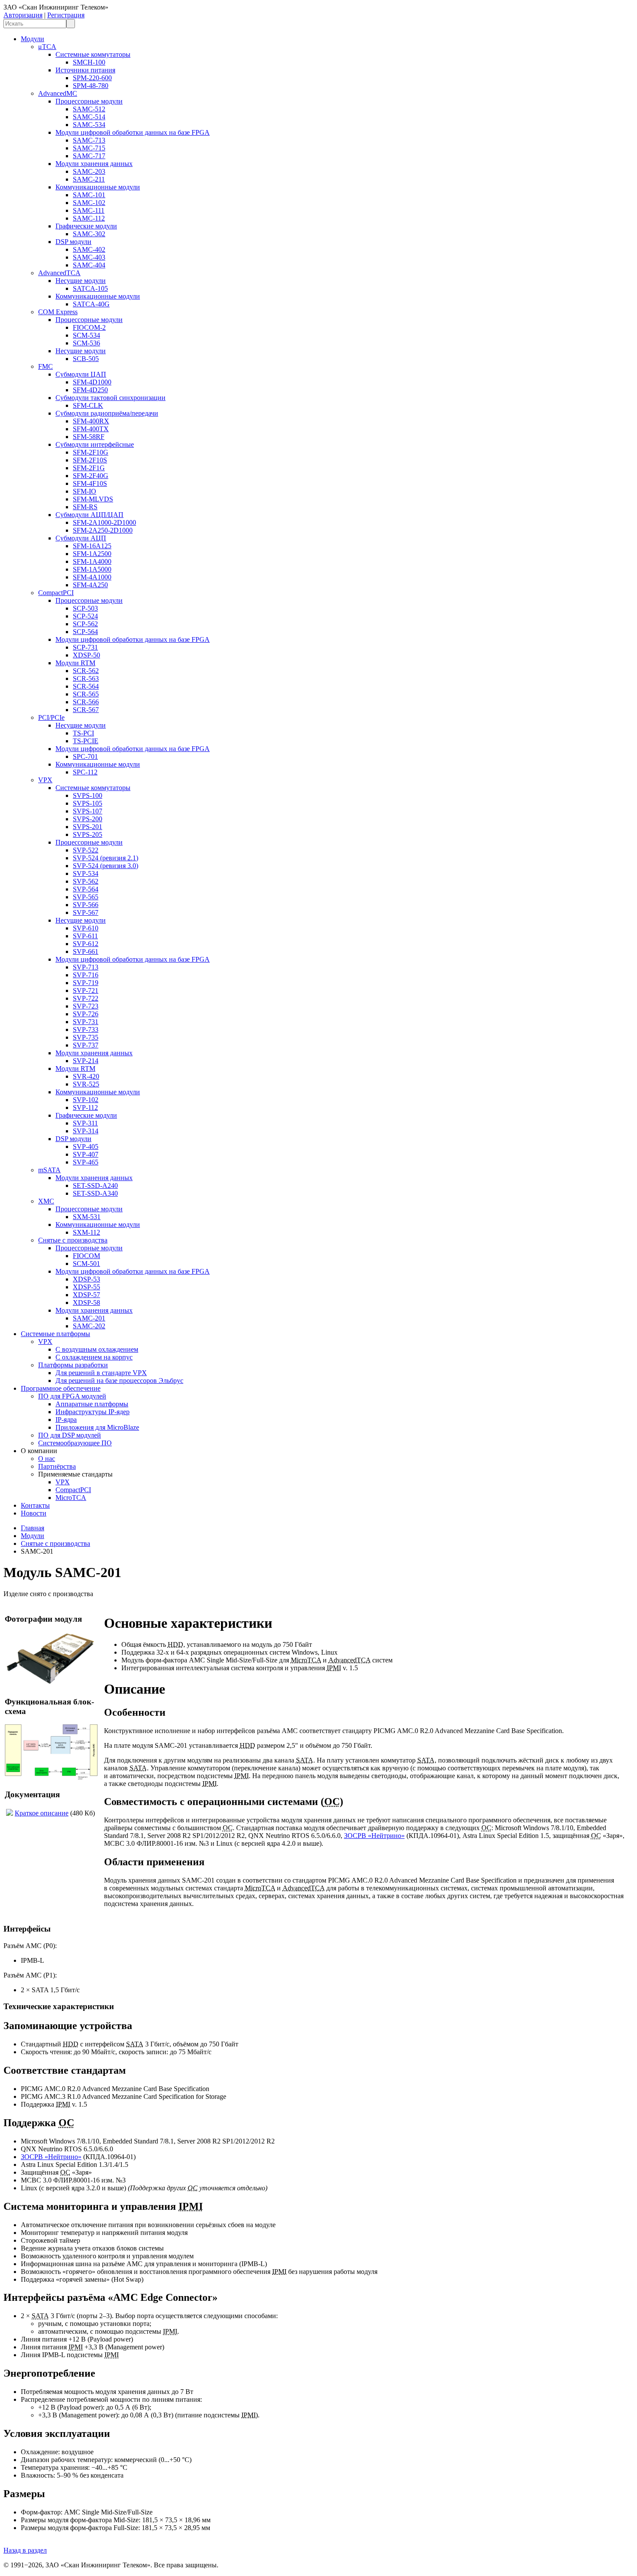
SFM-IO (84, 491)
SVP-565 (86, 897)
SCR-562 (86, 671)
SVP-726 (86, 1014)
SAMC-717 (89, 156)
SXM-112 (86, 1232)
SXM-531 (87, 1217)
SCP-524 (85, 616)
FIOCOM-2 (89, 327)
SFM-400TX (91, 429)
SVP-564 (86, 889)
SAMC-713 (89, 140)
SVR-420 (86, 1076)
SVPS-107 (88, 811)
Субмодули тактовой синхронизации (110, 398)
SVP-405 (86, 1147)
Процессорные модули (89, 101)
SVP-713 (86, 967)
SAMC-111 (89, 210)
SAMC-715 (89, 148)
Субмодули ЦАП (81, 374)
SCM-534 (86, 335)
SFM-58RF (89, 437)
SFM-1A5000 (92, 569)
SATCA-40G (91, 304)
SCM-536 (86, 343)
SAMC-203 (89, 171)
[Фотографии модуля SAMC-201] (51, 1685)
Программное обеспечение (61, 1388)
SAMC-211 (89, 179)
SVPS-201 (88, 827)
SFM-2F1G (89, 468)
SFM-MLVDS (93, 499)
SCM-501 (86, 1264)
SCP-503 (85, 608)
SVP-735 (86, 1037)
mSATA (49, 1170)
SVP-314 (86, 1131)
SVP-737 (86, 1045)
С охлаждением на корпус (94, 1357)
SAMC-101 (89, 195)
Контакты (35, 1505)
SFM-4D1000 (92, 382)
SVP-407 (86, 1154)
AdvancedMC (58, 93)
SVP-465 (86, 1162)
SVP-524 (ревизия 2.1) (106, 858)
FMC (45, 366)
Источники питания (85, 70)
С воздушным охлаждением (97, 1349)
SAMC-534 (89, 125)
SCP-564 (85, 632)
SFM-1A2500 (92, 554)
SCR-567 (86, 710)
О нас (47, 1459)
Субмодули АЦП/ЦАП (89, 515)
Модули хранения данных (94, 164)
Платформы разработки (73, 1365)
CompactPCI (56, 593)
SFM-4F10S (90, 483)
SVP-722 (86, 998)
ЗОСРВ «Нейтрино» (374, 1836)
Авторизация (23, 15)
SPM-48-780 (91, 86)
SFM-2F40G (91, 476)
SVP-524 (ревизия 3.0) (106, 866)
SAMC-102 (89, 203)
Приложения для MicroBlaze (97, 1427)
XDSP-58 (86, 1303)
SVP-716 (86, 975)
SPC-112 (85, 772)
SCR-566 (86, 702)
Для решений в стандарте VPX (101, 1373)
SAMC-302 (89, 234)
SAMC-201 (89, 1318)
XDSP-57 (86, 1295)
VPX (45, 780)
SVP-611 (85, 936)
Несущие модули (81, 281)
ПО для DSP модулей (70, 1435)
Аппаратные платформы (92, 1404)
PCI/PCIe (51, 717)
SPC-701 (85, 756)
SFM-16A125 (92, 546)
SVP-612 (86, 944)
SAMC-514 (89, 117)
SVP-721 (86, 990)
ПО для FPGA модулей (72, 1396)
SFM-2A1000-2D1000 (104, 522)
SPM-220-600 (92, 78)
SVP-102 (86, 1100)
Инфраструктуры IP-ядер (93, 1412)
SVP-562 (86, 881)
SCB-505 (86, 359)
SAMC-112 (89, 218)
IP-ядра (66, 1420)
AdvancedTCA (59, 273)
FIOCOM (86, 1256)
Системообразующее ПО (75, 1443)
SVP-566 (86, 905)
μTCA (47, 47)
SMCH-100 (89, 62)
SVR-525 (86, 1084)
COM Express (58, 312)
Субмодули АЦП (81, 538)
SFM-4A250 (90, 585)
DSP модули (73, 242)
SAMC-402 (89, 249)
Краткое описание (42, 1813)
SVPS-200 (88, 819)
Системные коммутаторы (93, 54)
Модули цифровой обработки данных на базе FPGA (133, 132)
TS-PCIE (86, 741)
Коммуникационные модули (98, 187)
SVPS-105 (88, 803)
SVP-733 (86, 1029)
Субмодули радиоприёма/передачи (107, 413)
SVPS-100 (88, 795)
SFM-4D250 (90, 390)
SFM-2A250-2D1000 (103, 530)
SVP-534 (86, 873)
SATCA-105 (90, 288)
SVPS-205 (88, 834)
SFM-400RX (91, 421)
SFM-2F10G (91, 452)
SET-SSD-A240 (95, 1186)
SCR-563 (86, 678)
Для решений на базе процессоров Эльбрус (119, 1381)
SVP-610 (86, 928)
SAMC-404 (89, 265)
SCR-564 (86, 686)
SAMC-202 (89, 1326)
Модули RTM (75, 663)
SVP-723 (86, 1006)
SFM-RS (85, 507)
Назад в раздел (25, 2550)
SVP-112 (85, 1107)
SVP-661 (86, 951)
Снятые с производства (73, 1240)
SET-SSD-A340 (95, 1193)
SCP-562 (85, 624)
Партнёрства (57, 1466)
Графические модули (86, 226)
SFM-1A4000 (92, 561)
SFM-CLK (88, 405)
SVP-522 (86, 850)
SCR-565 (86, 694)
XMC (46, 1201)
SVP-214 (86, 1061)
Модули (32, 39)
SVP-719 (86, 983)
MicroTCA (71, 1498)
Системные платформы (55, 1334)
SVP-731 (86, 1022)
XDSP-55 (86, 1287)
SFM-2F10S (90, 460)
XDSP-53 (86, 1279)
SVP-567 (86, 912)
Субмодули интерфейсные (95, 444)
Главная (32, 1528)
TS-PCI (83, 733)
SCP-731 (85, 647)
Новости (34, 1513)
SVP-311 (85, 1123)
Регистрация (66, 15)
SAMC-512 (89, 109)
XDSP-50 (86, 655)
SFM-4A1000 (92, 577)
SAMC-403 (89, 257)
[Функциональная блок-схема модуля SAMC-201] (51, 1778)
